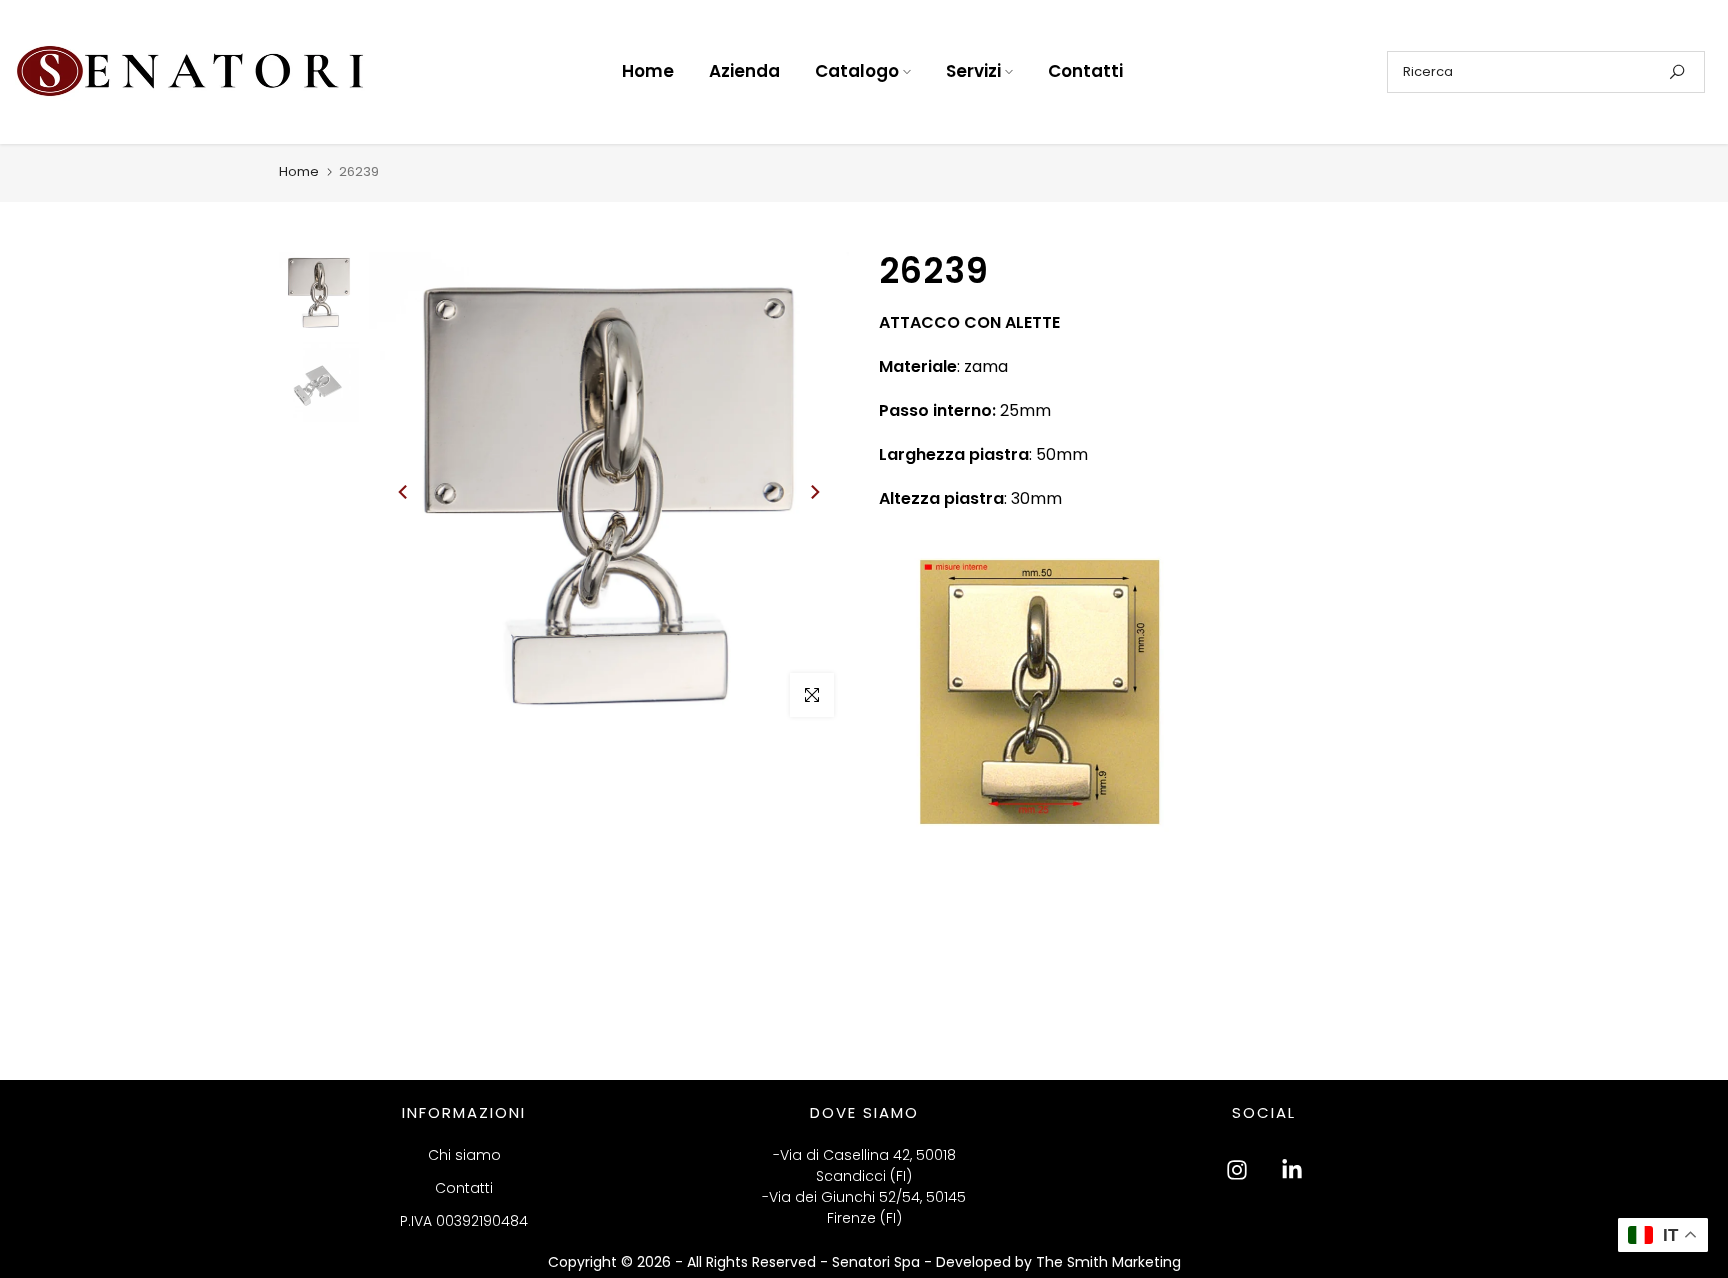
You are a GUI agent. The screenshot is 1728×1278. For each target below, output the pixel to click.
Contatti (1085, 71)
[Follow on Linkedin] (1292, 1170)
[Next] (814, 492)
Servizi (973, 71)
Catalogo (857, 71)
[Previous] (404, 492)
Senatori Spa (878, 1262)
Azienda (744, 71)
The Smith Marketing (1108, 1262)
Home (648, 71)
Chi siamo (464, 1155)
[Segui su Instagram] (1237, 1170)
